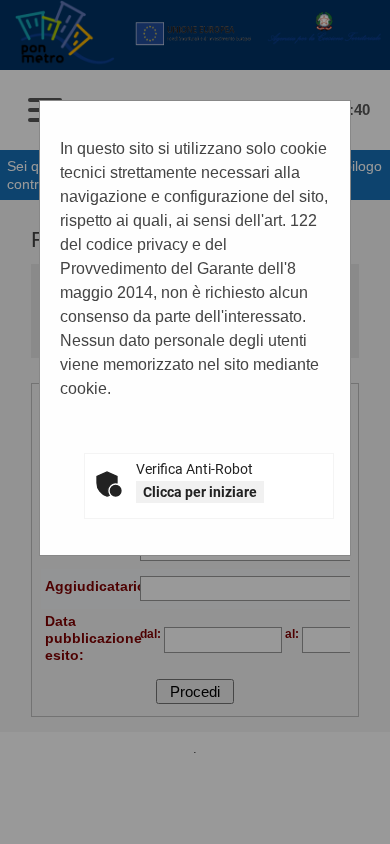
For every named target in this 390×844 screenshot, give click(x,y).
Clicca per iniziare (200, 492)
